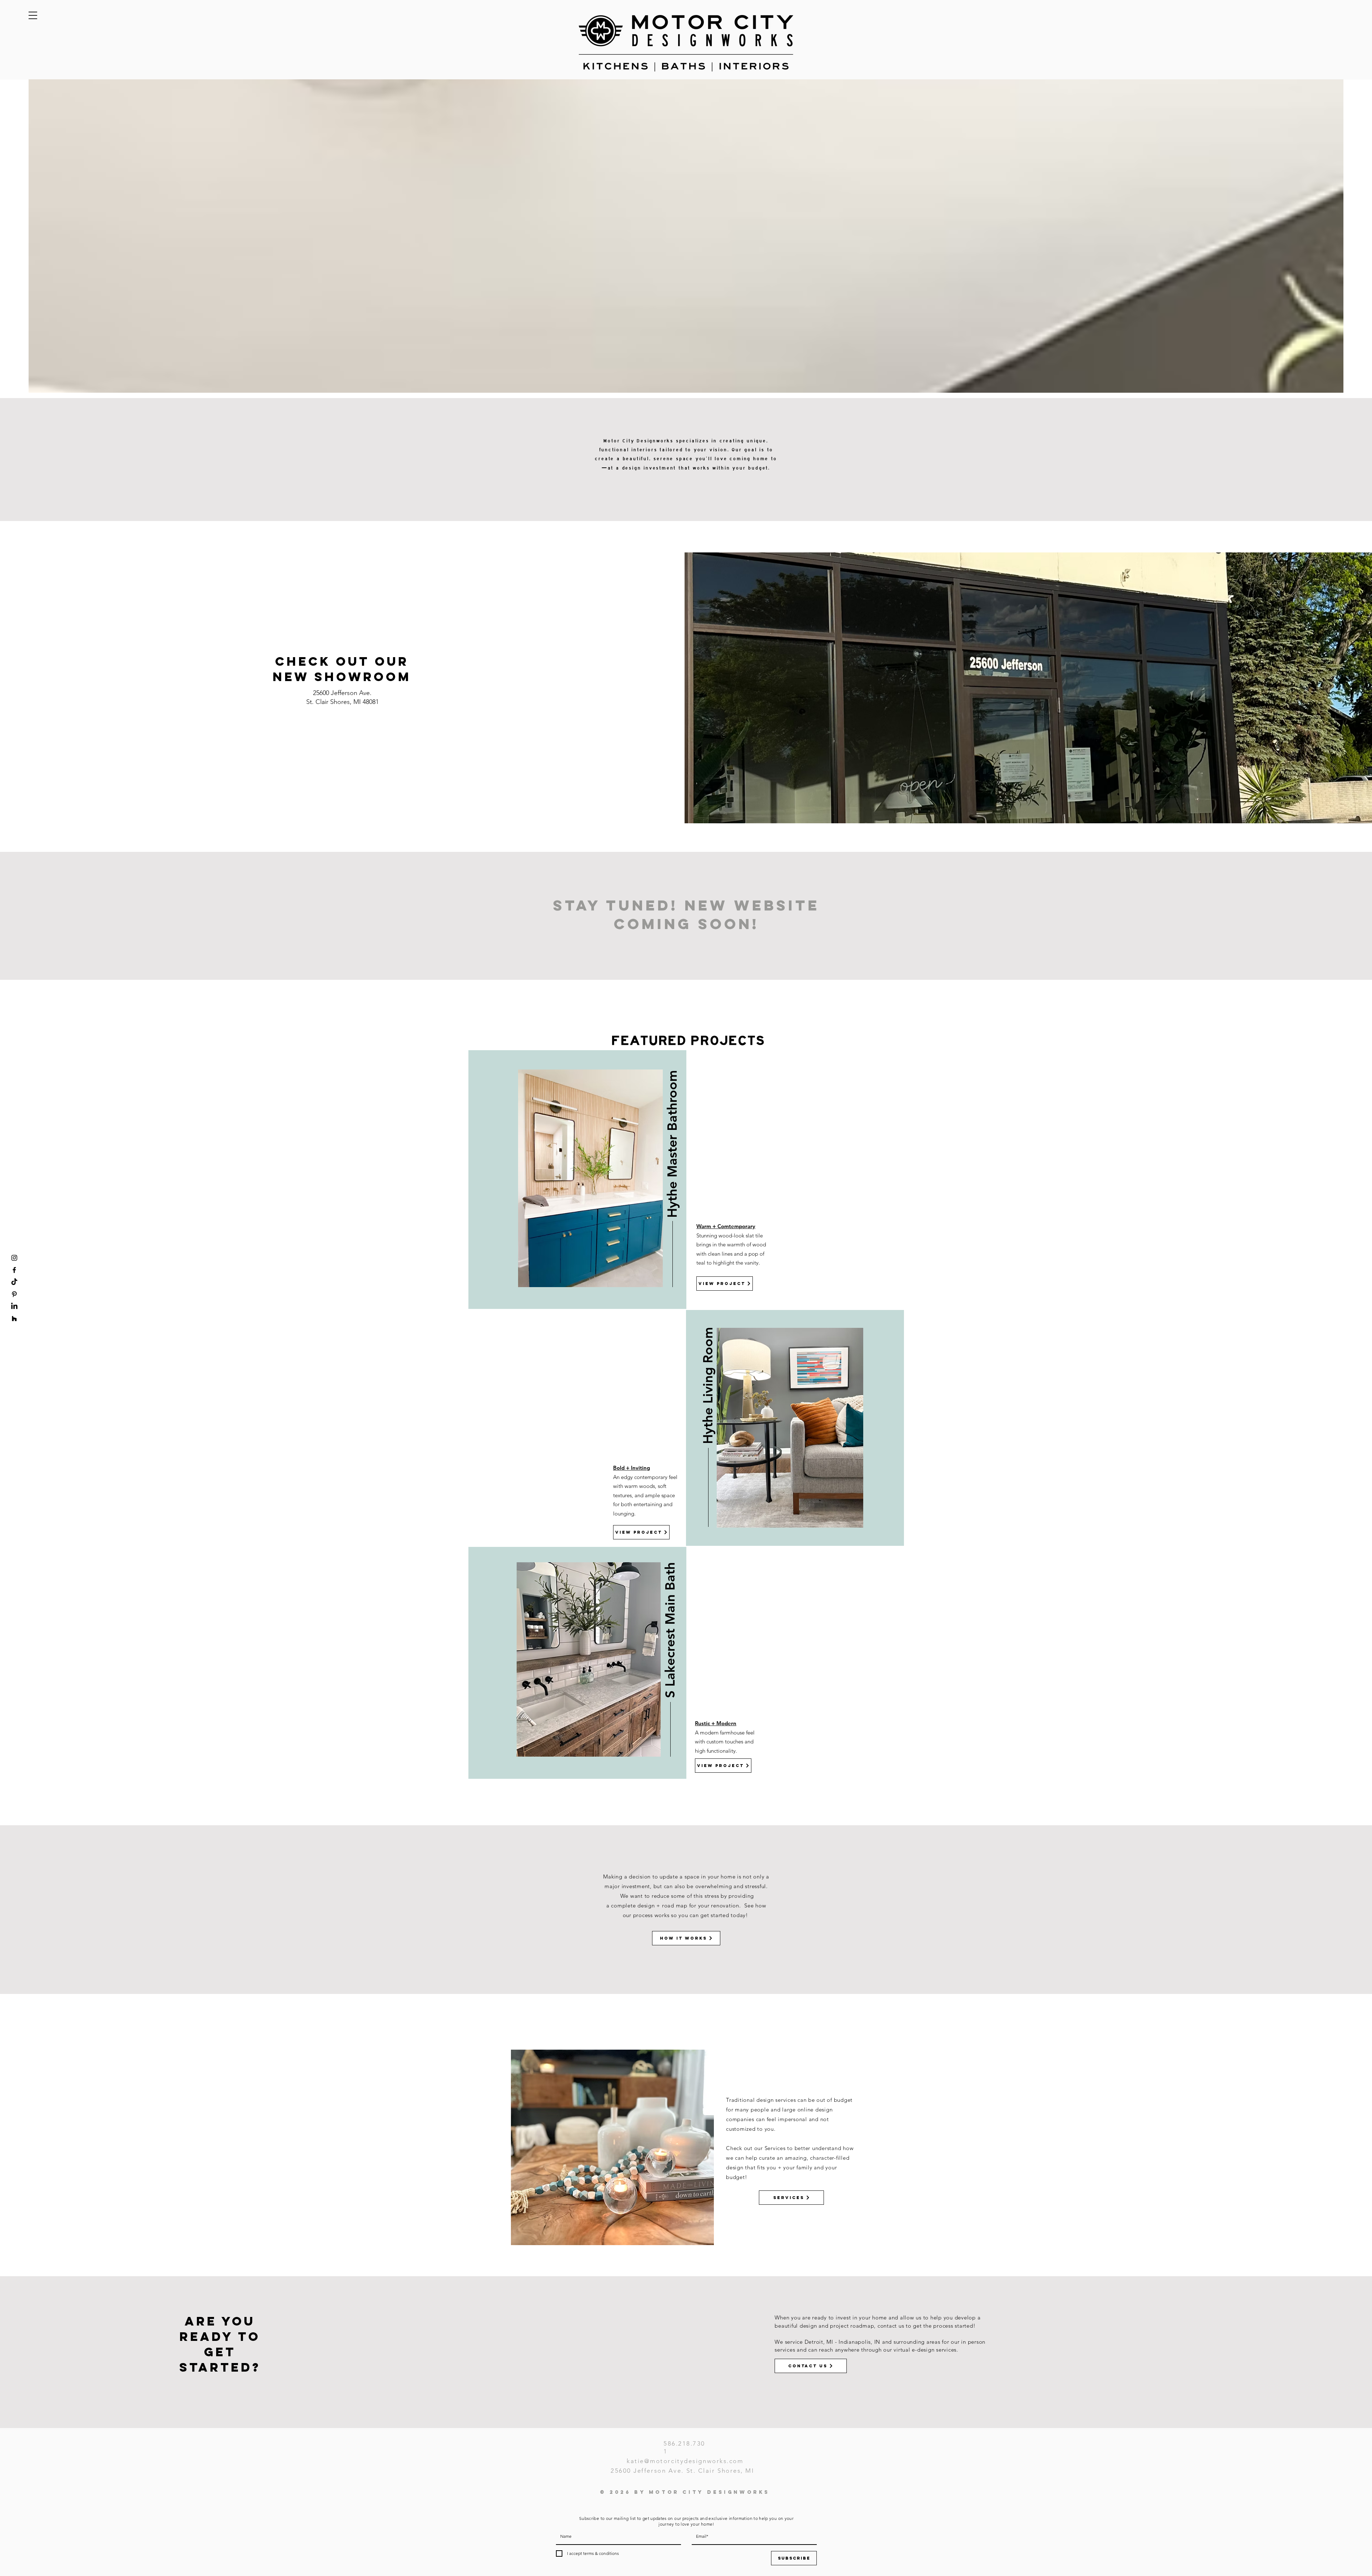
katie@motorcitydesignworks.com (685, 2461)
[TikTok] (14, 1282)
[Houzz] (14, 1319)
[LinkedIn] (14, 1306)
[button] (33, 15)
